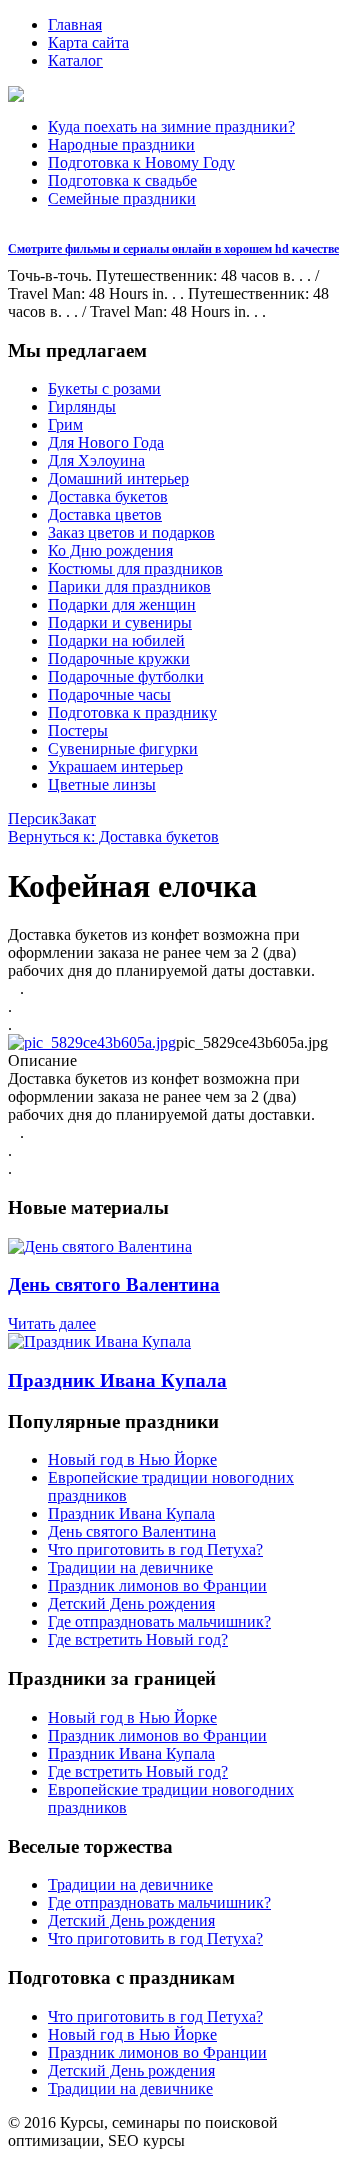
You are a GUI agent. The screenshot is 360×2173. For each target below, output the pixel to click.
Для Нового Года (106, 442)
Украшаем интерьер (115, 766)
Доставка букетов (108, 496)
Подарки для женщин (122, 604)
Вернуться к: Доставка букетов (113, 836)
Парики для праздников (129, 586)
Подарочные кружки (119, 658)
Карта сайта (88, 42)
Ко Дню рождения (110, 550)
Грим (65, 424)
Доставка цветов (105, 514)
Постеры (78, 730)
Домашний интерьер (118, 478)
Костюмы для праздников (135, 568)
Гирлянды (82, 406)
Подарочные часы (109, 694)
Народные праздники (121, 144)
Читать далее (52, 1323)
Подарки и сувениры (120, 622)
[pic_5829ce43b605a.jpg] (92, 1042)
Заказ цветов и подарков (131, 532)
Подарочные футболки (126, 676)
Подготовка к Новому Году (141, 162)
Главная (75, 24)
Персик (33, 818)
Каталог (75, 60)
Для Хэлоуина (96, 460)
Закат (77, 818)
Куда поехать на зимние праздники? (171, 126)
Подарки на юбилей (116, 640)
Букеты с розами (104, 388)
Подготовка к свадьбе (122, 180)
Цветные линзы (102, 784)
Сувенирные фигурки (123, 748)
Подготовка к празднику (132, 712)
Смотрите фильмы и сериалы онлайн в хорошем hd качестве (173, 249)
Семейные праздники (122, 198)
